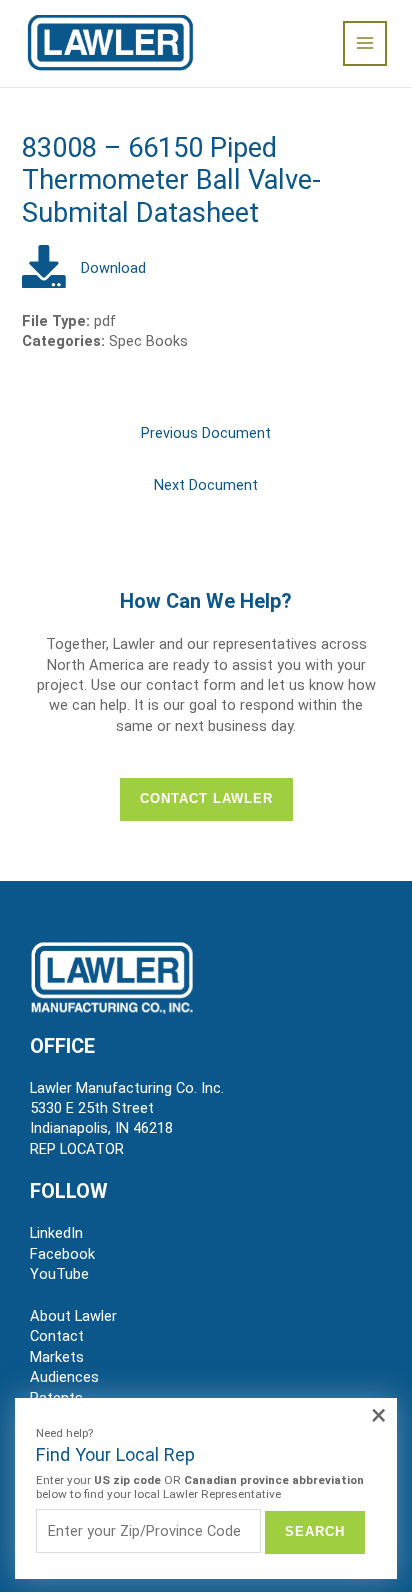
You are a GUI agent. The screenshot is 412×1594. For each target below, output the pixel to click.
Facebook (62, 1254)
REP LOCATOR (77, 1149)
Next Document (206, 485)
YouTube (59, 1274)
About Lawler (73, 1316)
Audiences (64, 1377)
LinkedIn (56, 1233)
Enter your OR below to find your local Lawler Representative (200, 1487)
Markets (57, 1357)
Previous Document (206, 433)
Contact (57, 1336)
